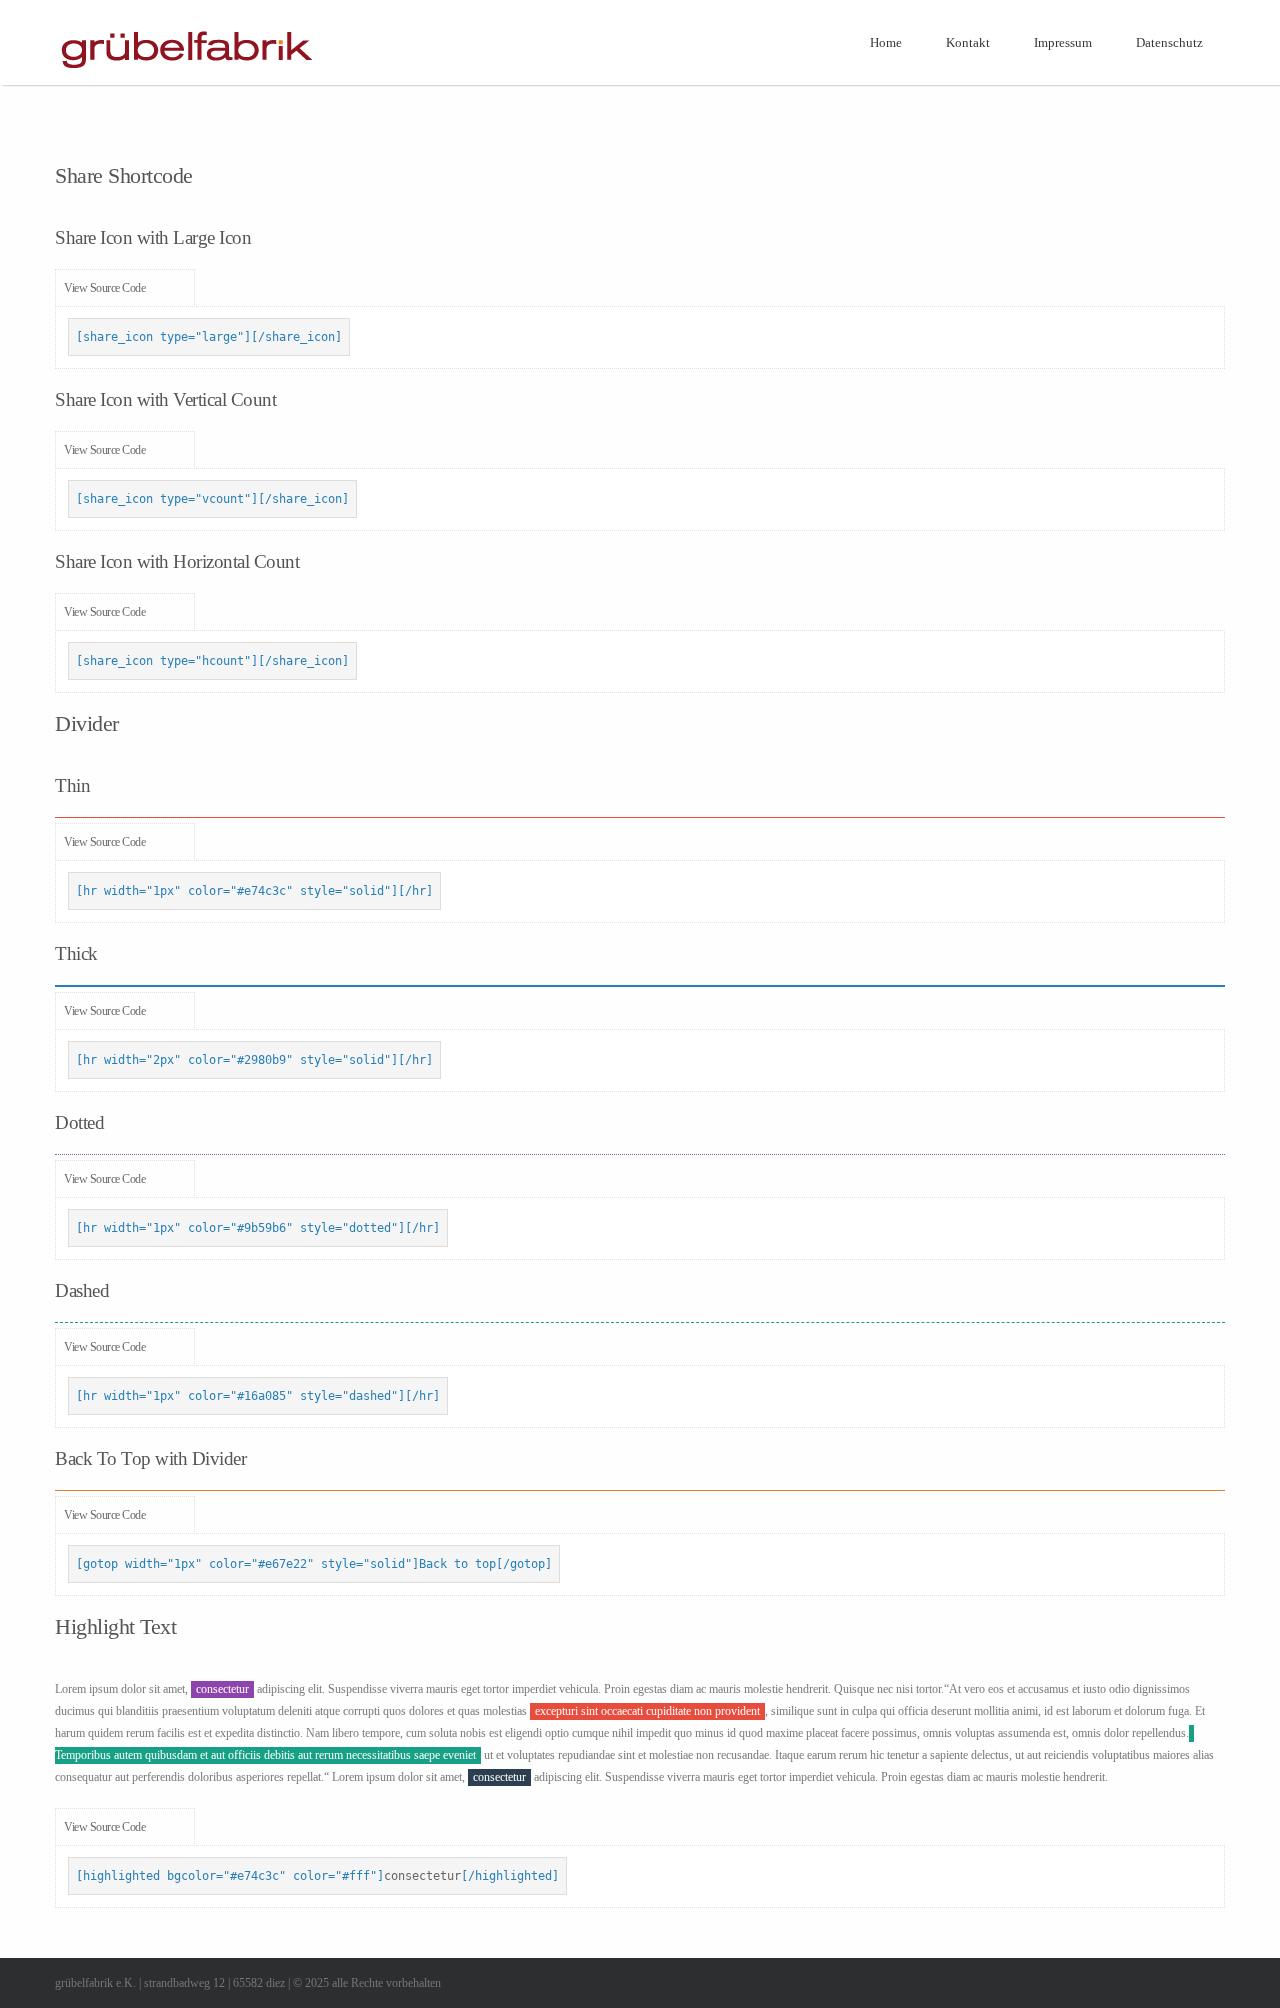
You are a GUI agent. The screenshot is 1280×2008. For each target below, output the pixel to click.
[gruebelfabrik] (186, 72)
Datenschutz (1169, 42)
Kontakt (968, 42)
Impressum (1063, 42)
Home (886, 42)
